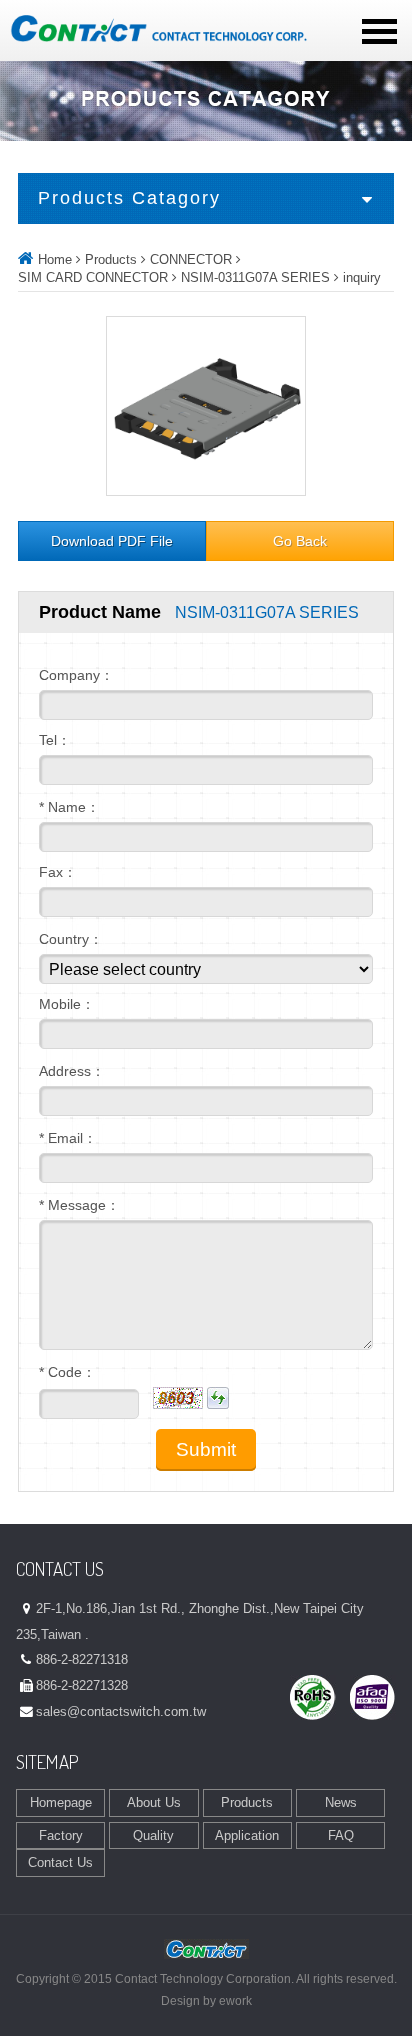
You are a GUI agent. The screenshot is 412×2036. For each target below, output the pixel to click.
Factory (61, 1835)
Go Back (300, 541)
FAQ (341, 1835)
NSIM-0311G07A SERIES (255, 277)
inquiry (362, 277)
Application (247, 1835)
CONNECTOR (191, 259)
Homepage (61, 1802)
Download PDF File (112, 541)
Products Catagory (129, 198)
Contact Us (60, 1862)
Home (55, 259)
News (341, 1802)
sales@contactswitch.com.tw (121, 1711)
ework (235, 2001)
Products (111, 259)
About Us (154, 1802)
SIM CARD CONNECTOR (93, 277)
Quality (153, 1835)
